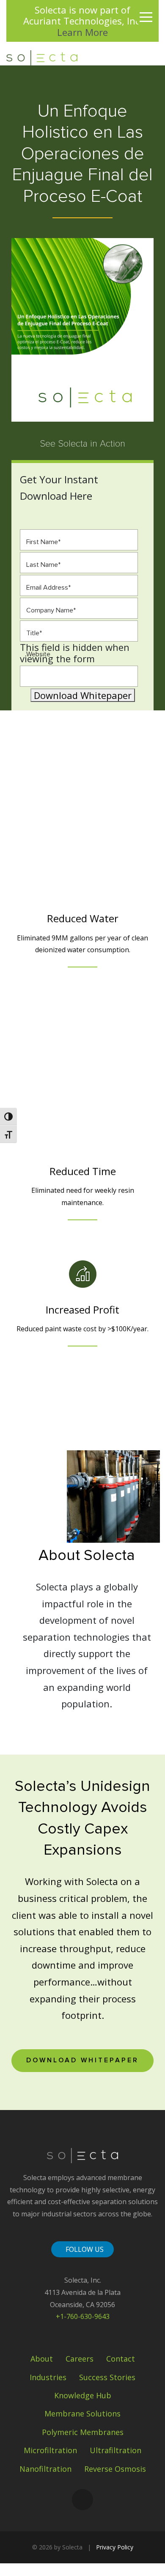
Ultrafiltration (115, 2450)
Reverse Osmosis (115, 2469)
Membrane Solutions (82, 2413)
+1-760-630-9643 (83, 2316)
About (42, 2359)
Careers (80, 2359)
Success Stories (107, 2377)
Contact (121, 2359)
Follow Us (85, 2249)
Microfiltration (50, 2450)
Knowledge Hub (83, 2395)
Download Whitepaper (83, 695)
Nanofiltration (45, 2469)
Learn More (82, 32)
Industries (48, 2377)
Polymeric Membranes (83, 2432)
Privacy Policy (115, 2547)
